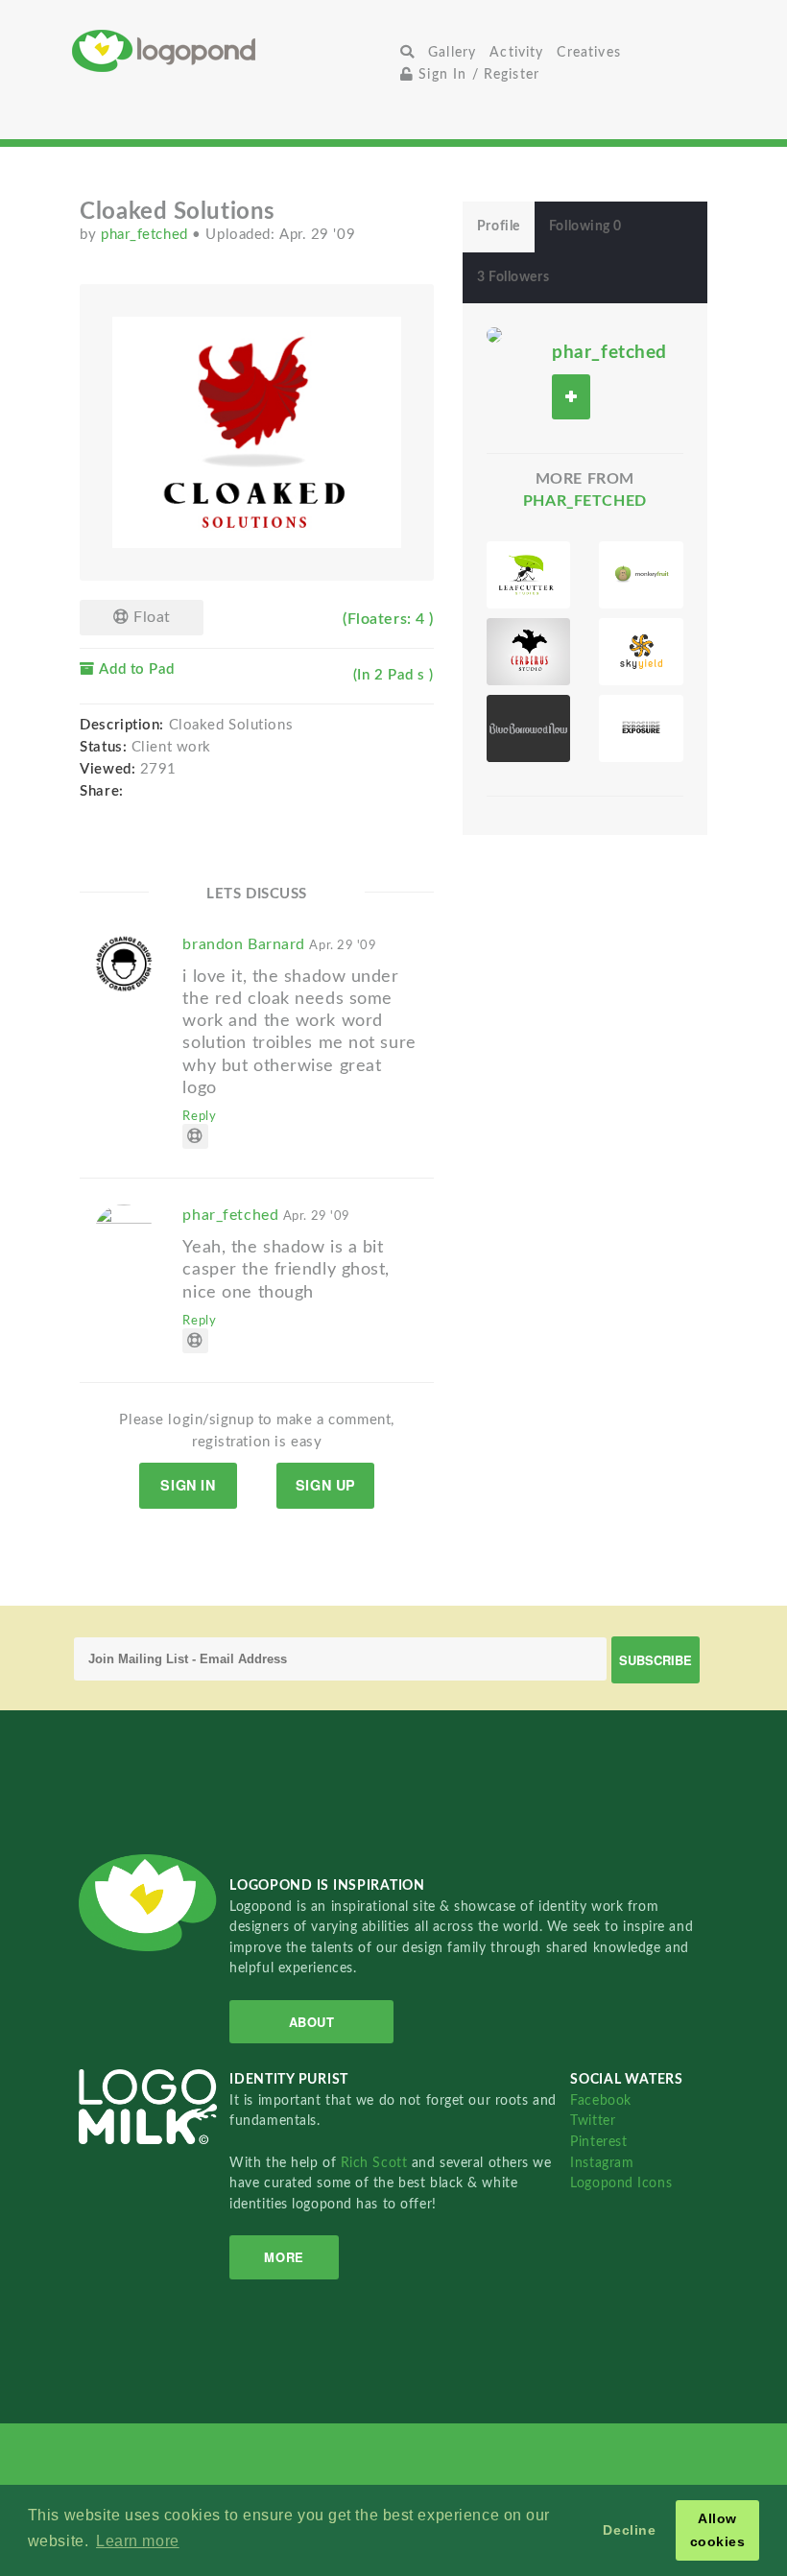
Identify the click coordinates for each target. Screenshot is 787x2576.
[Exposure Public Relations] (641, 728)
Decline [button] (629, 2530)
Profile (499, 227)
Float (149, 617)
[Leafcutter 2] (528, 575)
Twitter (593, 2121)
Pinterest (598, 2142)
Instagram (602, 2163)
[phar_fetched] (494, 334)
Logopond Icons (621, 2183)
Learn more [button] (138, 2541)
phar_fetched (146, 235)
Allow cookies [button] (718, 2530)
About (312, 2022)
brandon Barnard (279, 944)
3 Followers (513, 277)
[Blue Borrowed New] (528, 728)
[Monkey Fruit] (641, 575)
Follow (571, 397)
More (284, 2257)
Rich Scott (376, 2163)
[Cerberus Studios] (528, 652)
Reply (199, 1116)
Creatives (588, 52)
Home (233, 50)
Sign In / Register (477, 74)
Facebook (600, 2100)
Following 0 (585, 227)
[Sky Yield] (641, 652)
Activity (516, 52)
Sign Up (326, 1485)
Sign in (188, 1485)
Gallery (452, 52)
